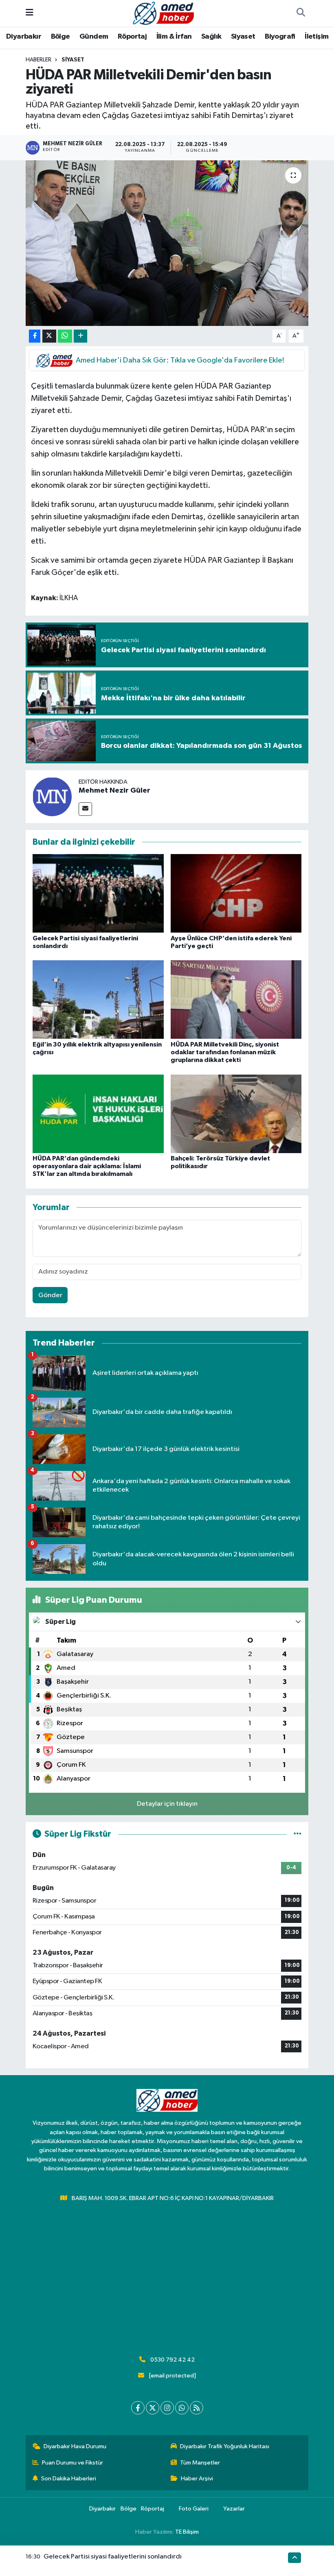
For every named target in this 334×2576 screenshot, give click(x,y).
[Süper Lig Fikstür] (298, 1834)
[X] (153, 2408)
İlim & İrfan (174, 37)
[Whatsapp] (182, 2408)
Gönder (50, 1295)
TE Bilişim (187, 2532)
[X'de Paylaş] (49, 336)
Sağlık (211, 37)
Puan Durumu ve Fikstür (73, 2463)
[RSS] (197, 2408)
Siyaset (243, 37)
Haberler (38, 60)
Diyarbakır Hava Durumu (75, 2446)
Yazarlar (234, 2509)
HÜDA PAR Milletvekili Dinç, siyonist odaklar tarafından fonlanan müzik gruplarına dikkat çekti (225, 1052)
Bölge (60, 37)
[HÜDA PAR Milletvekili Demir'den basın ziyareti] (167, 243)
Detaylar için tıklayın (167, 1804)
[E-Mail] (85, 809)
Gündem (94, 37)
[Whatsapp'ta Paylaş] (65, 336)
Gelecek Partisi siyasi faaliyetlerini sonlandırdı (113, 2557)
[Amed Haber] (163, 13)
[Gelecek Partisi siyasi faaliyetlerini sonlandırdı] (98, 893)
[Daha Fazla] (80, 336)
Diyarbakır (24, 37)
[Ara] (301, 13)
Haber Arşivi (197, 2479)
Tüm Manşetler (200, 2463)
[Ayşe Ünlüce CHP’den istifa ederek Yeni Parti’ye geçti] (236, 893)
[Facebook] (138, 2408)
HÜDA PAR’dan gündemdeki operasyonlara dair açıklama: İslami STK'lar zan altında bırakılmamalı (87, 1166)
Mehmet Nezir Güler (114, 791)
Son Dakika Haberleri (69, 2479)
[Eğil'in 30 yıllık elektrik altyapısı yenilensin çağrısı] (98, 1000)
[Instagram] (167, 2408)
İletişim (316, 37)
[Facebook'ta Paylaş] (35, 336)
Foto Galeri (194, 2509)
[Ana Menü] (30, 13)
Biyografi (280, 37)
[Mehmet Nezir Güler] (52, 796)
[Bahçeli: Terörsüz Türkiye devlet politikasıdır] (236, 1113)
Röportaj (132, 37)
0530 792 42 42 (172, 2360)
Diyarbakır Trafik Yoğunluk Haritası (225, 2446)
